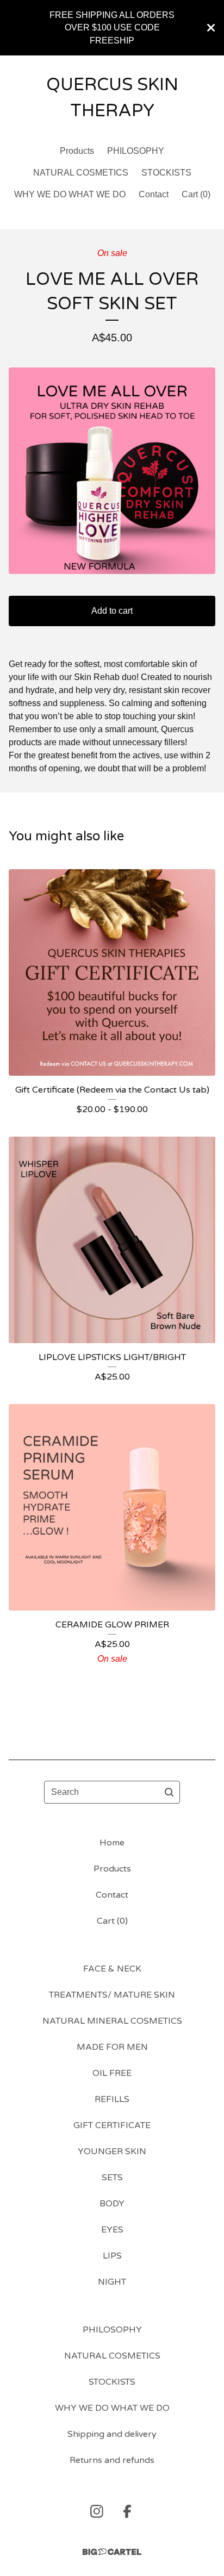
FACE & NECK (112, 1969)
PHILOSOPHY (136, 151)
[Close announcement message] (211, 28)
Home (112, 1843)
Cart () (196, 194)
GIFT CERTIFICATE (112, 2125)
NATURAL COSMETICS (81, 173)
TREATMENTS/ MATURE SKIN (112, 1995)
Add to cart (112, 611)
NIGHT (112, 2282)
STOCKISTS (166, 173)
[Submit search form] (169, 1792)
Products (77, 151)
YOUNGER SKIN (112, 2151)
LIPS (112, 2256)
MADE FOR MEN (112, 2047)
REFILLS (112, 2099)
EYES (112, 2230)
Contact (154, 194)
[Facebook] (127, 2511)
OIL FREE (112, 2073)
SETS (112, 2178)
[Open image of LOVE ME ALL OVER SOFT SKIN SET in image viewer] (112, 471)
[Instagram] (97, 2511)
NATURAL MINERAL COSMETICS (112, 2021)
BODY (112, 2204)
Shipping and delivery (112, 2434)
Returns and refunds (112, 2460)
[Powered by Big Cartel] (112, 2552)
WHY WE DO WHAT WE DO (70, 194)
